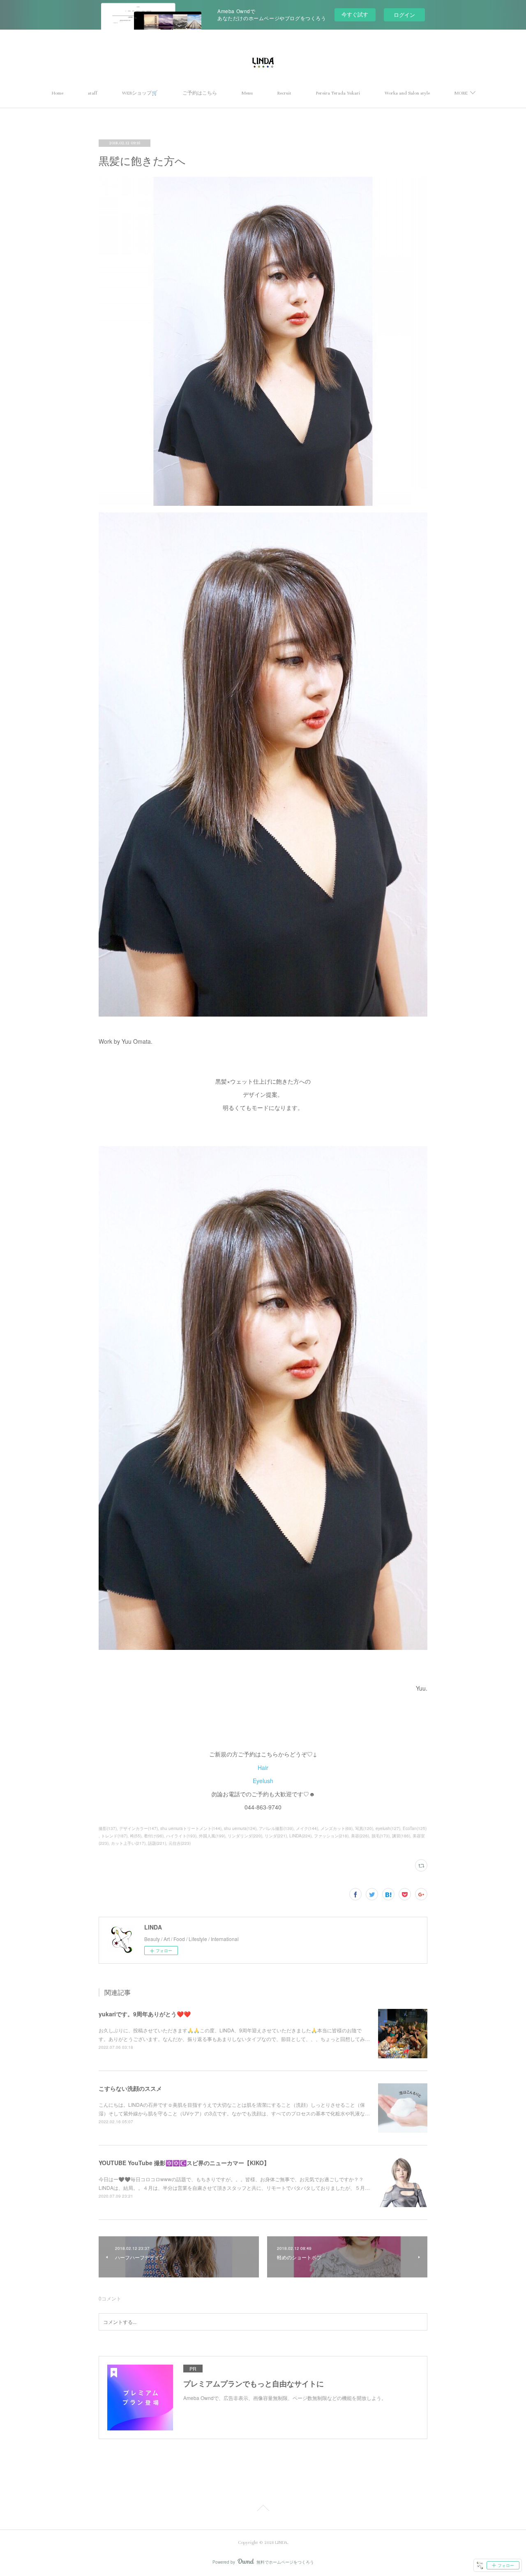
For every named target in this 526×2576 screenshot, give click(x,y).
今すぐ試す (355, 14)
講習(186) (401, 1836)
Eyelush (263, 1781)
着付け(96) (154, 1836)
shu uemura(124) (240, 1828)
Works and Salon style (407, 93)
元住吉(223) (180, 1843)
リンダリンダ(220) (245, 1836)
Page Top (263, 2509)
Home (58, 93)
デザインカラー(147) (138, 1828)
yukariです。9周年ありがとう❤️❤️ (145, 2014)
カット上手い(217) (128, 1843)
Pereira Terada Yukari (338, 93)
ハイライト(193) (181, 1836)
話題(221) (157, 1843)
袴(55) (136, 1836)
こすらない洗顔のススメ (130, 2088)
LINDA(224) (300, 1836)
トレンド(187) (114, 1836)
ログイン (404, 15)
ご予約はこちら (200, 93)
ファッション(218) (331, 1836)
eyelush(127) (388, 1828)
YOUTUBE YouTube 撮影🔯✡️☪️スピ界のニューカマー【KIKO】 (184, 2163)
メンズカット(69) (337, 1828)
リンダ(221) (276, 1836)
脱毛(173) (381, 1836)
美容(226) (360, 1836)
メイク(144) (307, 1828)
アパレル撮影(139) (276, 1828)
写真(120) (364, 1828)
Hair (263, 1768)
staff (93, 93)
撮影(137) (108, 1828)
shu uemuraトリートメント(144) (191, 1828)
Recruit (284, 93)
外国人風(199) (212, 1836)
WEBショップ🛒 (140, 93)
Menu (247, 93)
